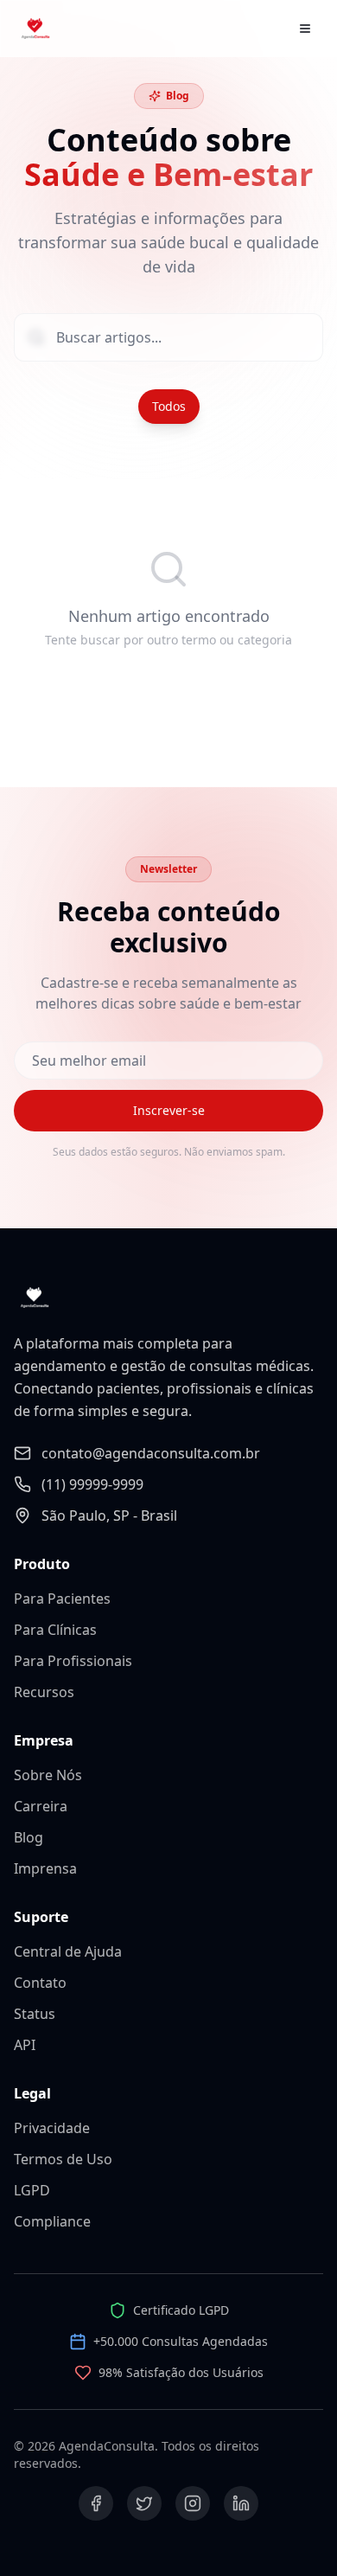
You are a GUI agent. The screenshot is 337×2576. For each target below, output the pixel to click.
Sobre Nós (48, 1775)
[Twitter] (144, 2503)
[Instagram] (193, 2503)
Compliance (52, 2221)
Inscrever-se (169, 1110)
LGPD (32, 2190)
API (25, 2045)
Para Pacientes (62, 1599)
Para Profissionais (73, 1661)
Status (35, 2014)
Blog (29, 1837)
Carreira (41, 1806)
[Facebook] (96, 2503)
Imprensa (45, 1868)
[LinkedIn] (241, 2503)
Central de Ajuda (68, 1951)
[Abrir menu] (305, 29)
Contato (40, 1983)
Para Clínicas (55, 1630)
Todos (169, 406)
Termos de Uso (63, 2159)
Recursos (44, 1692)
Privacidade (52, 2128)
